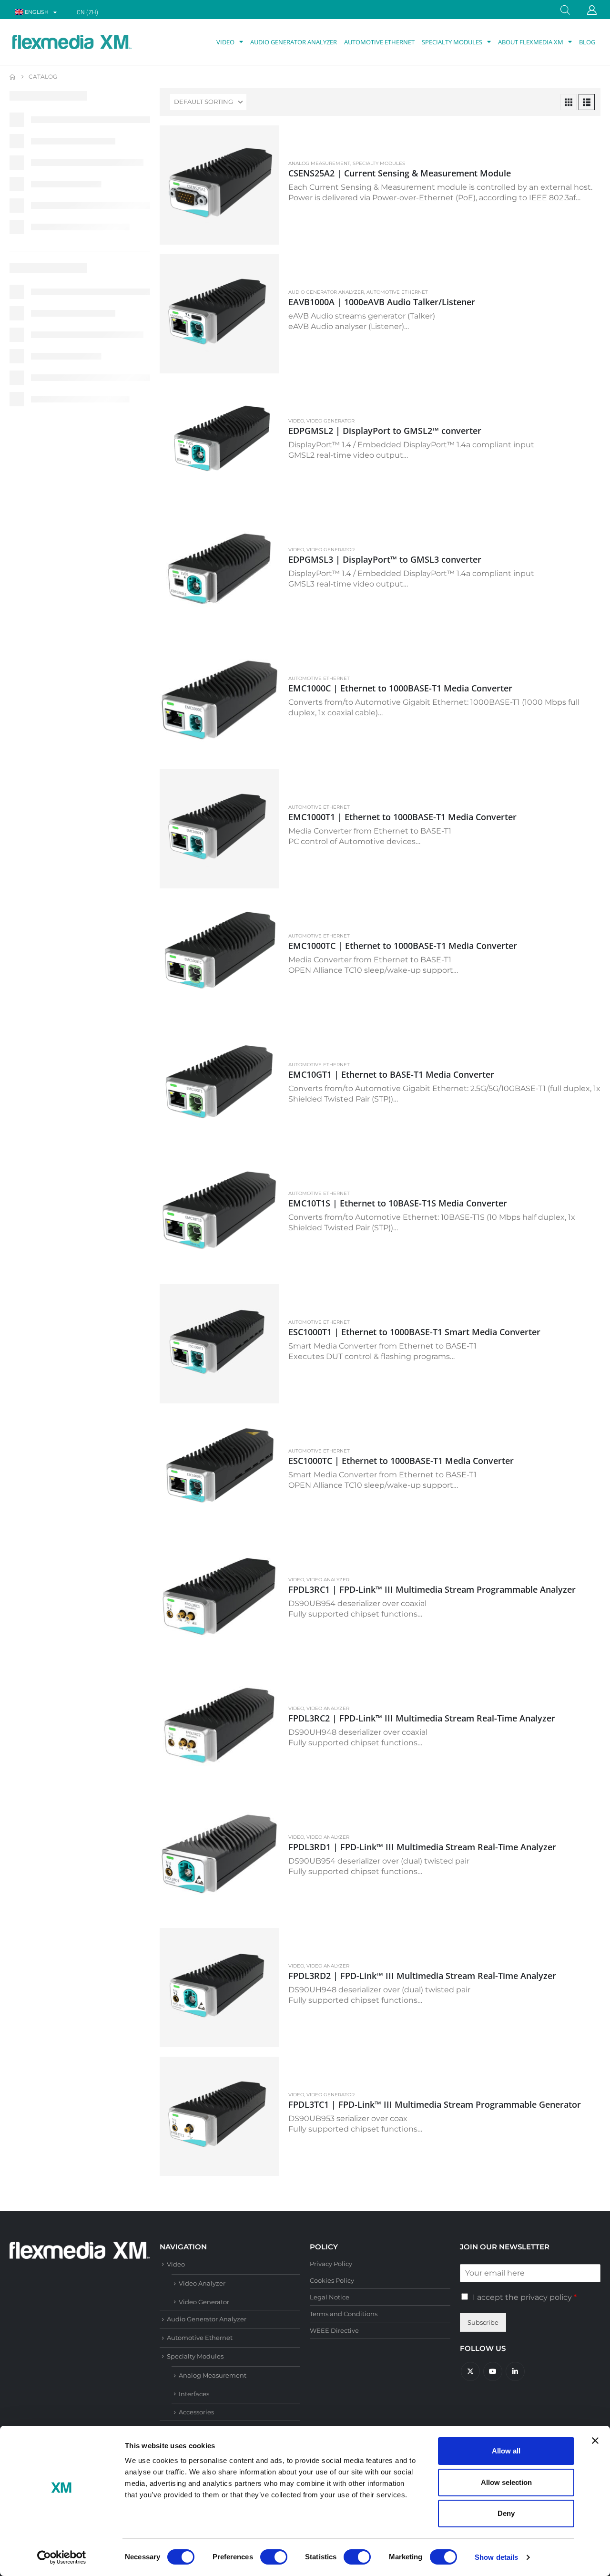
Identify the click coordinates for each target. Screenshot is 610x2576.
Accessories (196, 2412)
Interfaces (194, 2394)
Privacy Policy (331, 2264)
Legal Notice (330, 2297)
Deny (506, 2513)
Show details (496, 2557)
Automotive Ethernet (379, 42)
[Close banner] (595, 2441)
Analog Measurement (319, 163)
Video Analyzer (328, 1580)
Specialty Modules (452, 42)
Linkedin (515, 2371)
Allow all (506, 2451)
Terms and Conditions (344, 2314)
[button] (569, 102)
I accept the (525, 2297)
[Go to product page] (219, 185)
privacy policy (546, 2297)
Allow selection (506, 2482)
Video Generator (330, 421)
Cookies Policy (332, 2280)
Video (225, 42)
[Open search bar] (565, 9)
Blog (587, 42)
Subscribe (483, 2322)
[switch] (274, 2557)
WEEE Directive (334, 2330)
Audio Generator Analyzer (294, 42)
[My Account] (592, 10)
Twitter (470, 2371)
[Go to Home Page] (12, 77)
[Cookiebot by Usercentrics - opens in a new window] (62, 2557)
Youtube (493, 2371)
